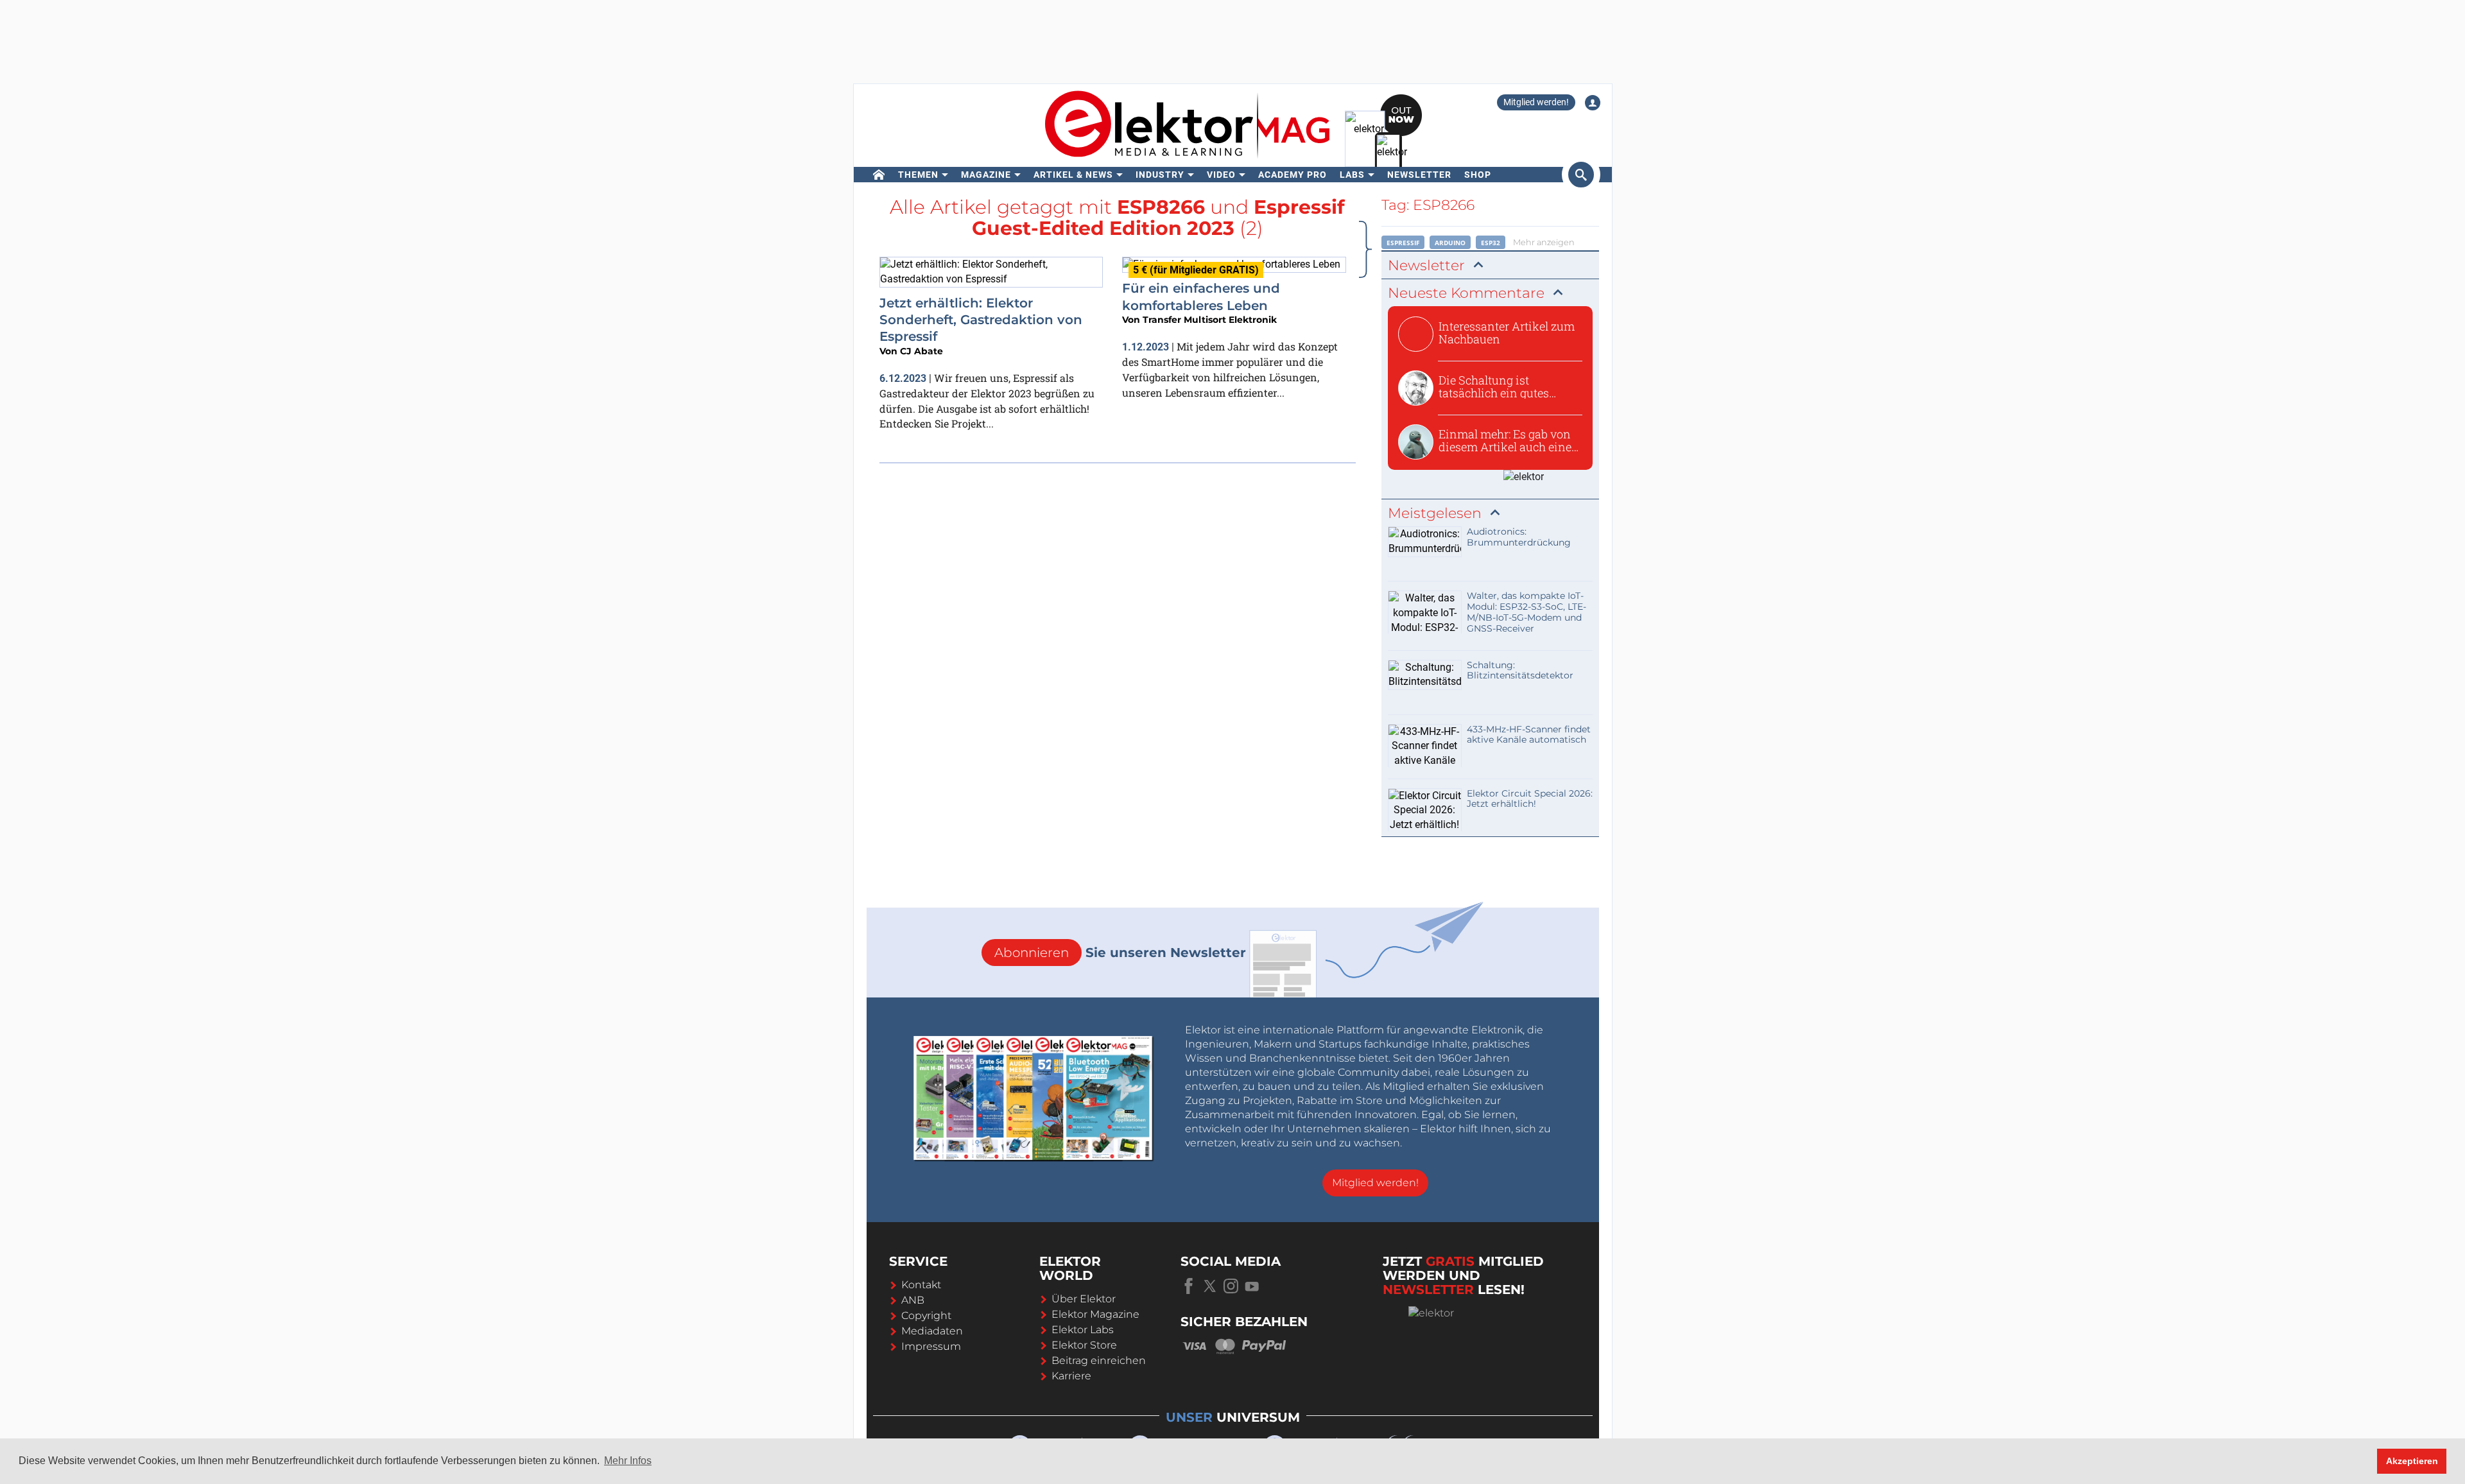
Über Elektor (1084, 1299)
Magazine (986, 175)
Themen (918, 175)
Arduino (1450, 243)
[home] (879, 175)
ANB (913, 1300)
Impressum (931, 1346)
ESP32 (1491, 243)
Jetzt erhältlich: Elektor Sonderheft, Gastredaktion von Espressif (981, 320)
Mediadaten (932, 1331)
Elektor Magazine (1095, 1314)
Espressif (1403, 243)
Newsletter (1419, 175)
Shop (1478, 175)
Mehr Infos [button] (628, 1461)
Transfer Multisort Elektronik (1210, 320)
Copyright (926, 1316)
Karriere (1071, 1376)
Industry (1160, 175)
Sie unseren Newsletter (1120, 953)
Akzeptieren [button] (2412, 1461)
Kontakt (921, 1285)
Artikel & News (1073, 175)
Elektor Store (1084, 1345)
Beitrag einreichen (1099, 1360)
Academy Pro (1293, 175)
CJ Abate (921, 351)
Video (1221, 175)
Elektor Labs (1083, 1330)
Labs (1352, 175)
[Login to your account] (1593, 103)
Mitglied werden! (1536, 102)
